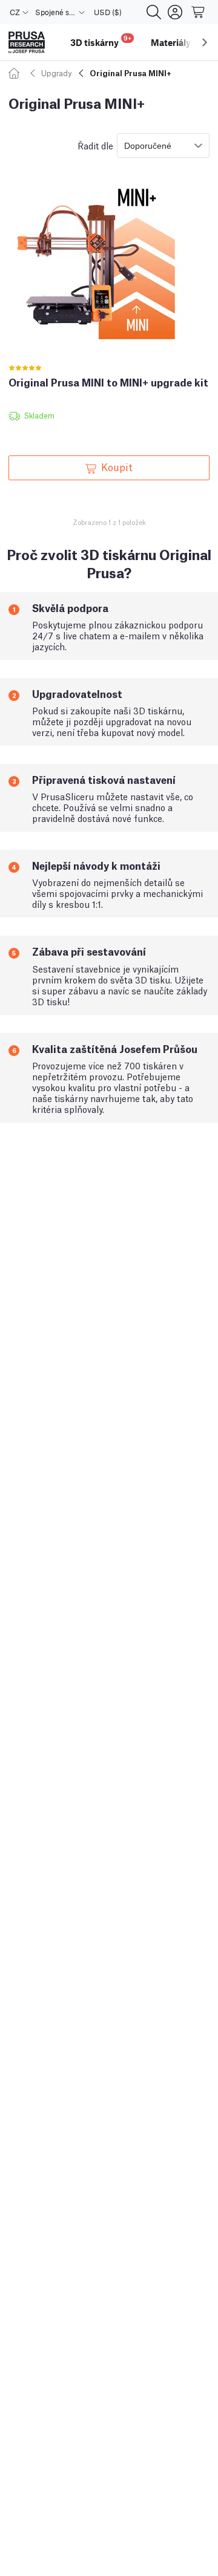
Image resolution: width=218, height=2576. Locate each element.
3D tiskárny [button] (101, 41)
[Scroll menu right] (205, 42)
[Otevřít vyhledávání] (154, 12)
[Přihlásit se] (175, 12)
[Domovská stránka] (16, 73)
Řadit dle (95, 145)
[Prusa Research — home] (27, 43)
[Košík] (199, 12)
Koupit (117, 466)
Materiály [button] (171, 42)
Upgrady (56, 73)
